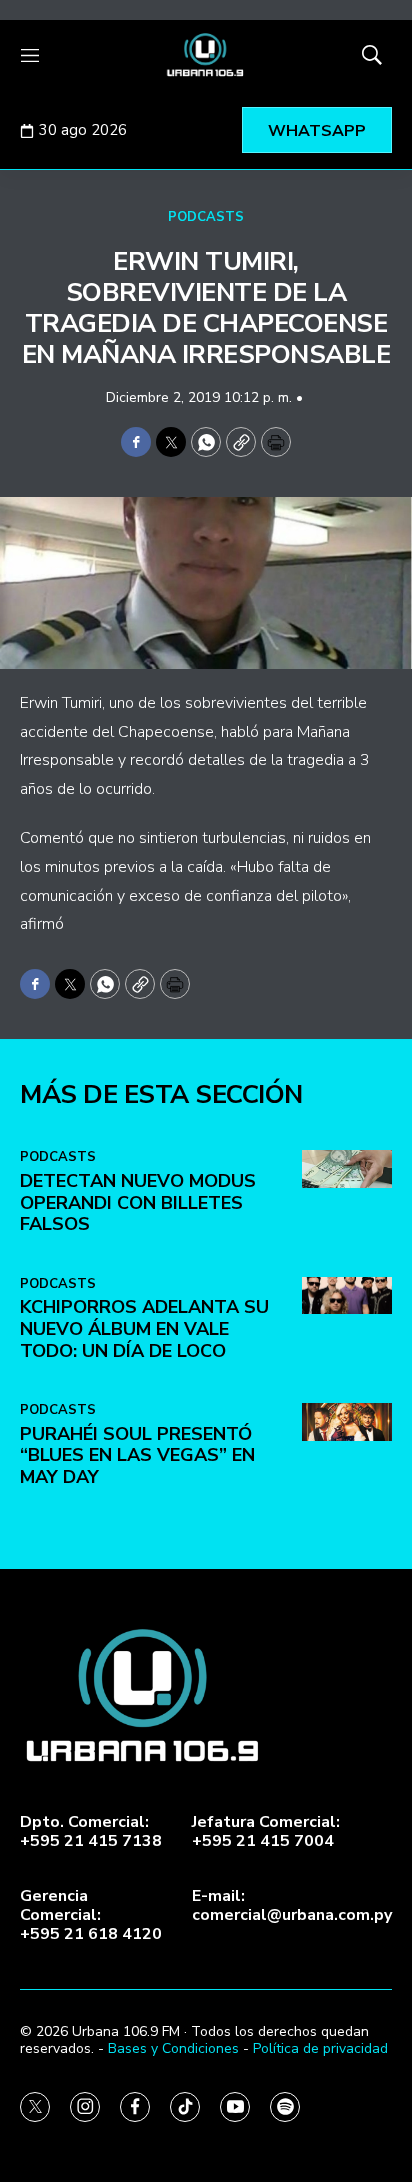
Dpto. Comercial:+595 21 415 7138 (91, 1832)
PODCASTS (206, 217)
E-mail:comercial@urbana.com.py (292, 1906)
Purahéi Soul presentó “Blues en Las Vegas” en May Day (137, 1455)
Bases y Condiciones (173, 2048)
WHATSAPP (317, 131)
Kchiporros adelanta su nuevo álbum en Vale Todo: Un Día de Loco (144, 1328)
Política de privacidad (320, 2048)
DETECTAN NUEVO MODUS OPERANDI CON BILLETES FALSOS (138, 1202)
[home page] (205, 55)
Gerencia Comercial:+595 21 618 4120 (91, 1916)
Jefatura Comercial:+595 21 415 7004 (266, 1832)
